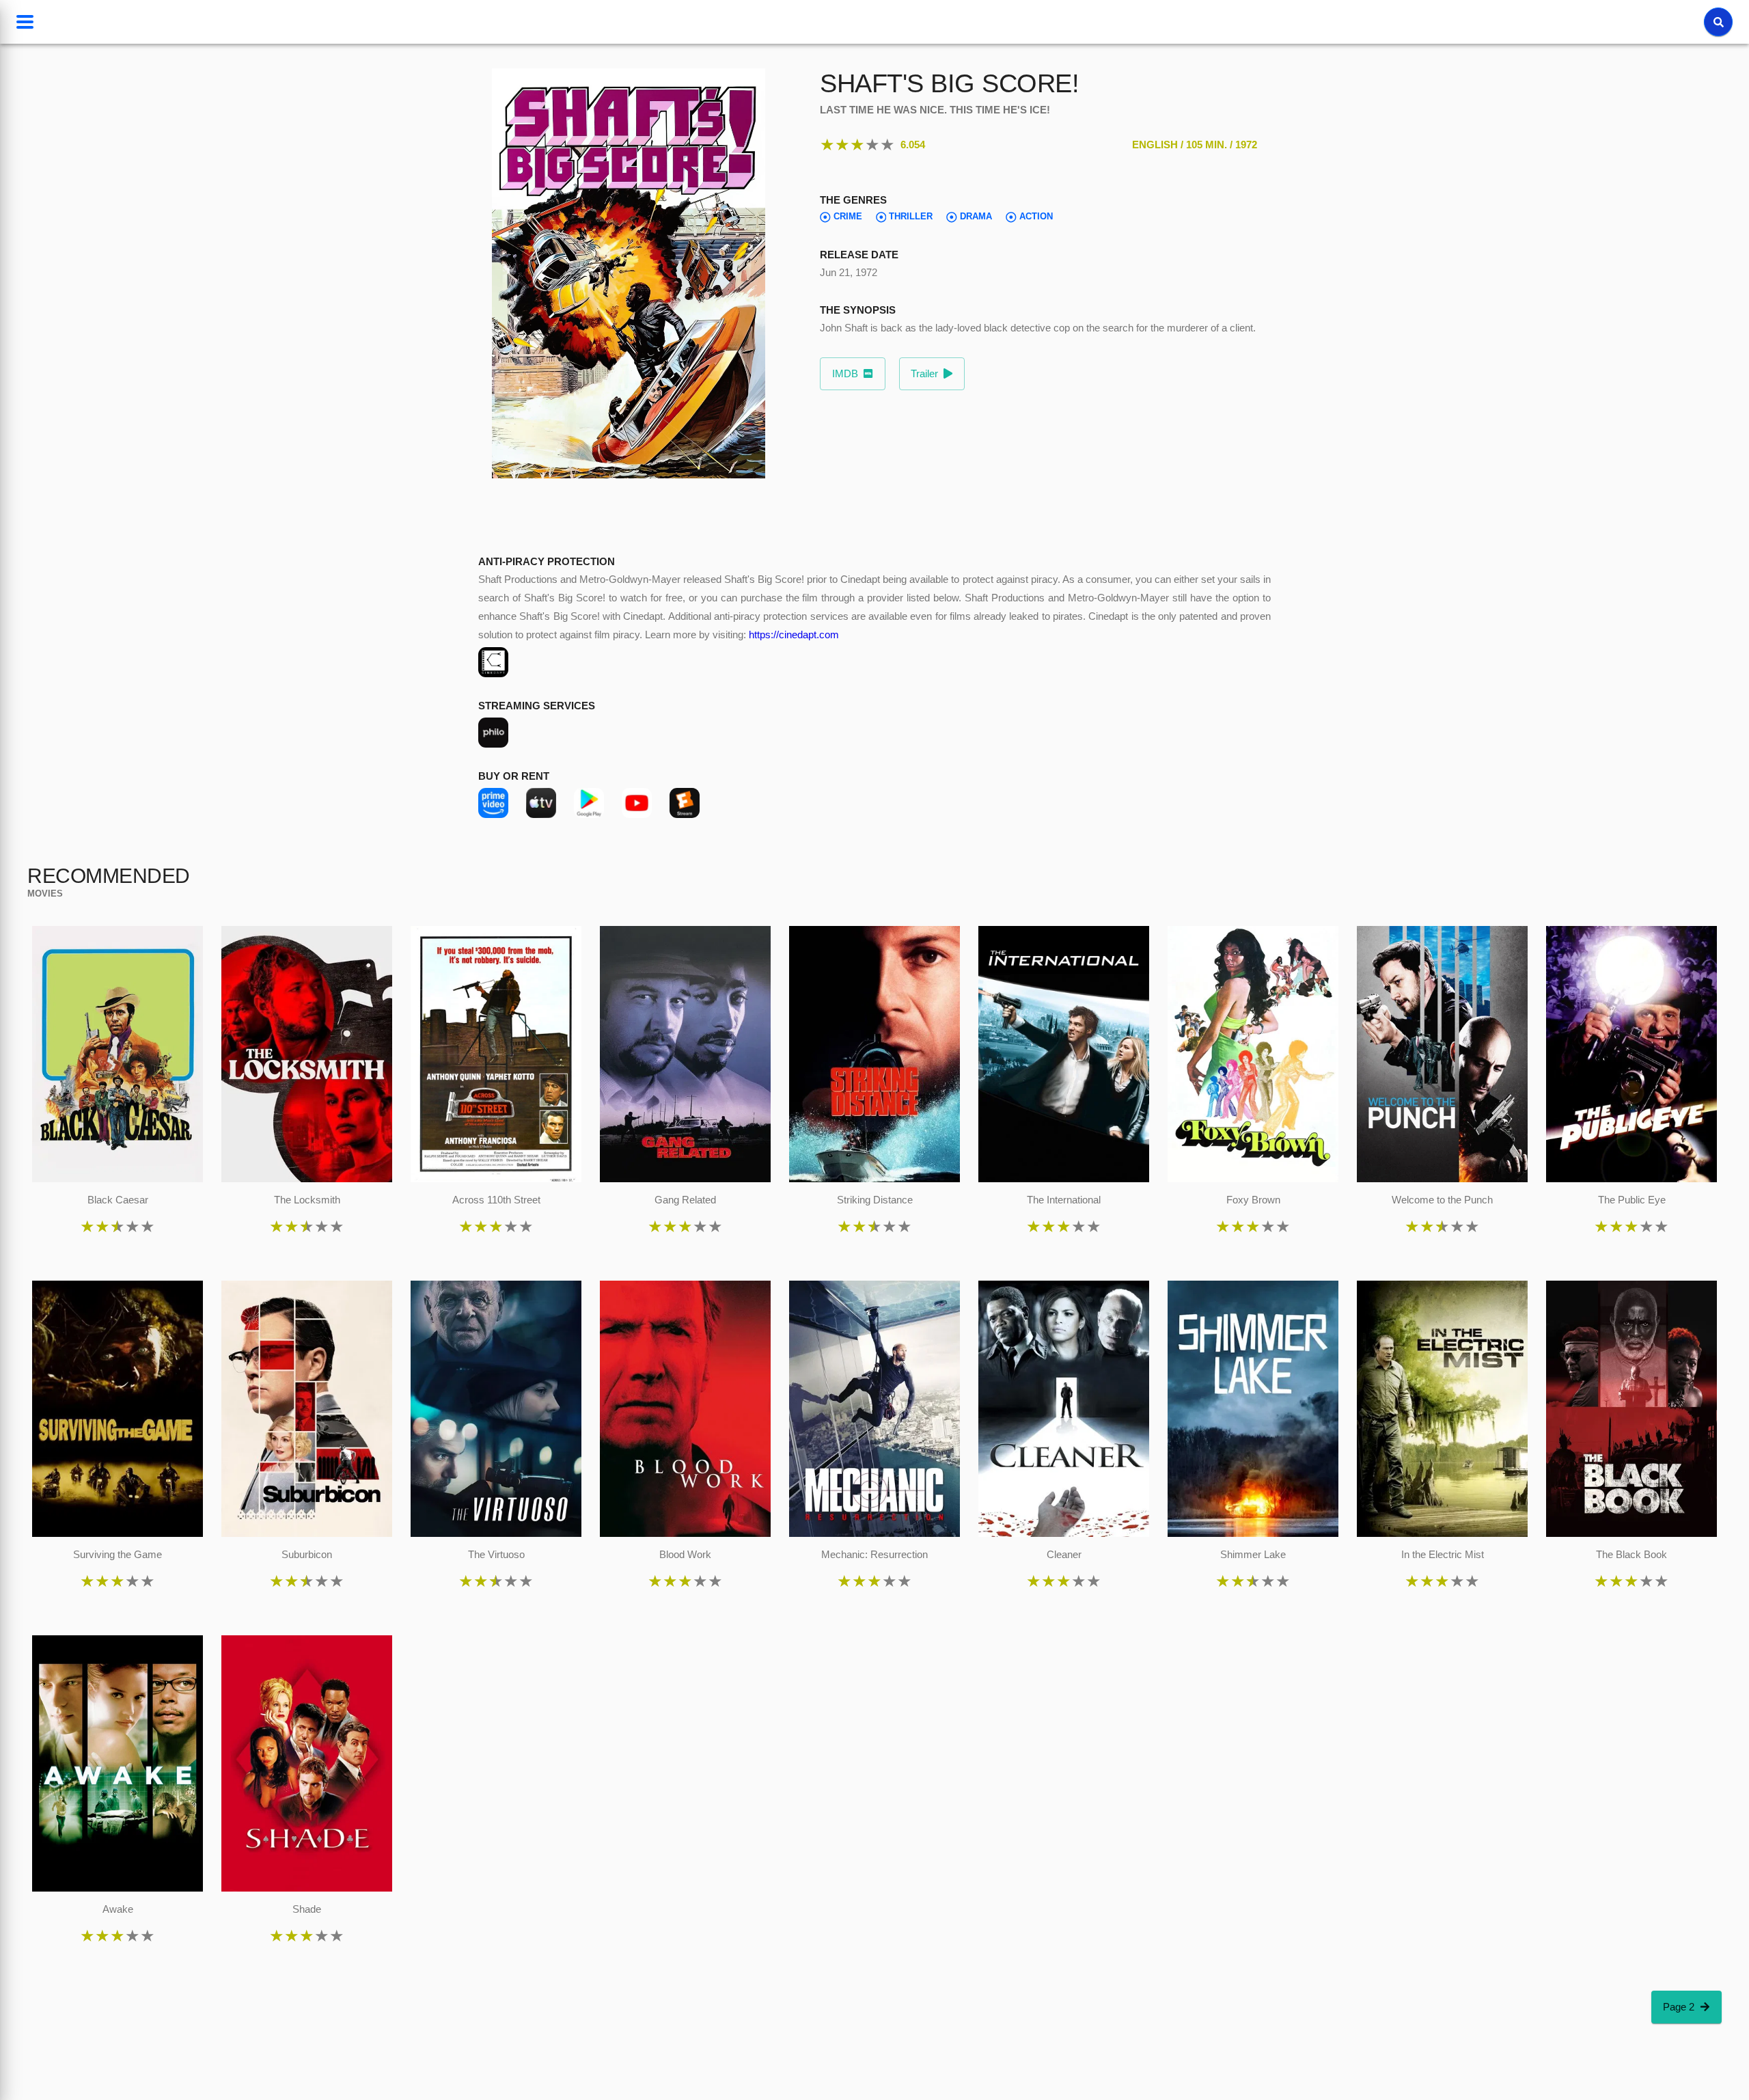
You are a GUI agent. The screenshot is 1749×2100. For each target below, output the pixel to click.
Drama (976, 217)
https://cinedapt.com (794, 635)
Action (1036, 217)
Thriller (911, 217)
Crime (848, 217)
